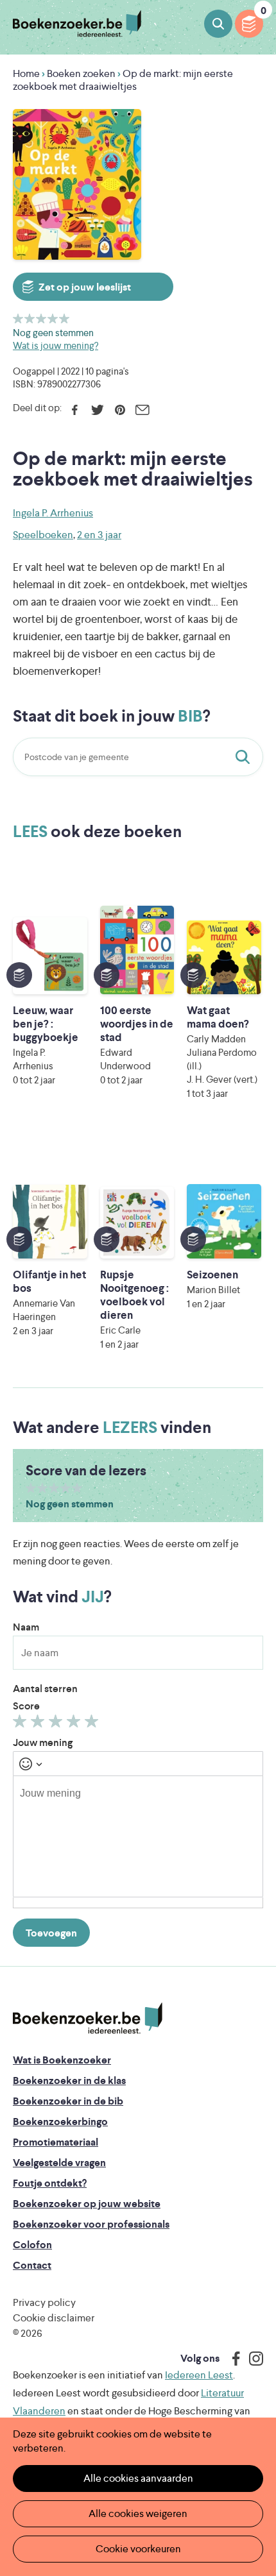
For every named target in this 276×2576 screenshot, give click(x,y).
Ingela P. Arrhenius (53, 513)
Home (26, 73)
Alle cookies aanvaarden (138, 2478)
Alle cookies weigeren (138, 2513)
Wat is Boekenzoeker (62, 2060)
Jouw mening (43, 1742)
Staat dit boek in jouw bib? (245, 757)
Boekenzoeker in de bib (68, 2101)
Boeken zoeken (218, 24)
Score (26, 1706)
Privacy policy (44, 2302)
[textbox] (138, 1836)
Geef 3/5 (41, 318)
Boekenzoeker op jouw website (87, 2204)
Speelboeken (43, 535)
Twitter (97, 410)
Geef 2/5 (30, 318)
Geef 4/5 (53, 318)
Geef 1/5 (18, 318)
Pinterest (120, 410)
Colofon (32, 2245)
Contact (32, 2265)
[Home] (88, 2018)
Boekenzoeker (77, 24)
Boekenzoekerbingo (60, 2122)
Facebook (75, 410)
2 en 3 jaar (99, 535)
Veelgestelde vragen (59, 2163)
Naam (26, 1627)
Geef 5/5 (65, 318)
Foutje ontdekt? (50, 2183)
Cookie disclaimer (54, 2318)
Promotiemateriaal (56, 2142)
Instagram (252, 2359)
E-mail (142, 410)
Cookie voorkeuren (138, 2549)
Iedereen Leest (199, 2375)
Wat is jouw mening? (56, 345)
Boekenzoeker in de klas (69, 2080)
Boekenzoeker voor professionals (91, 2224)
